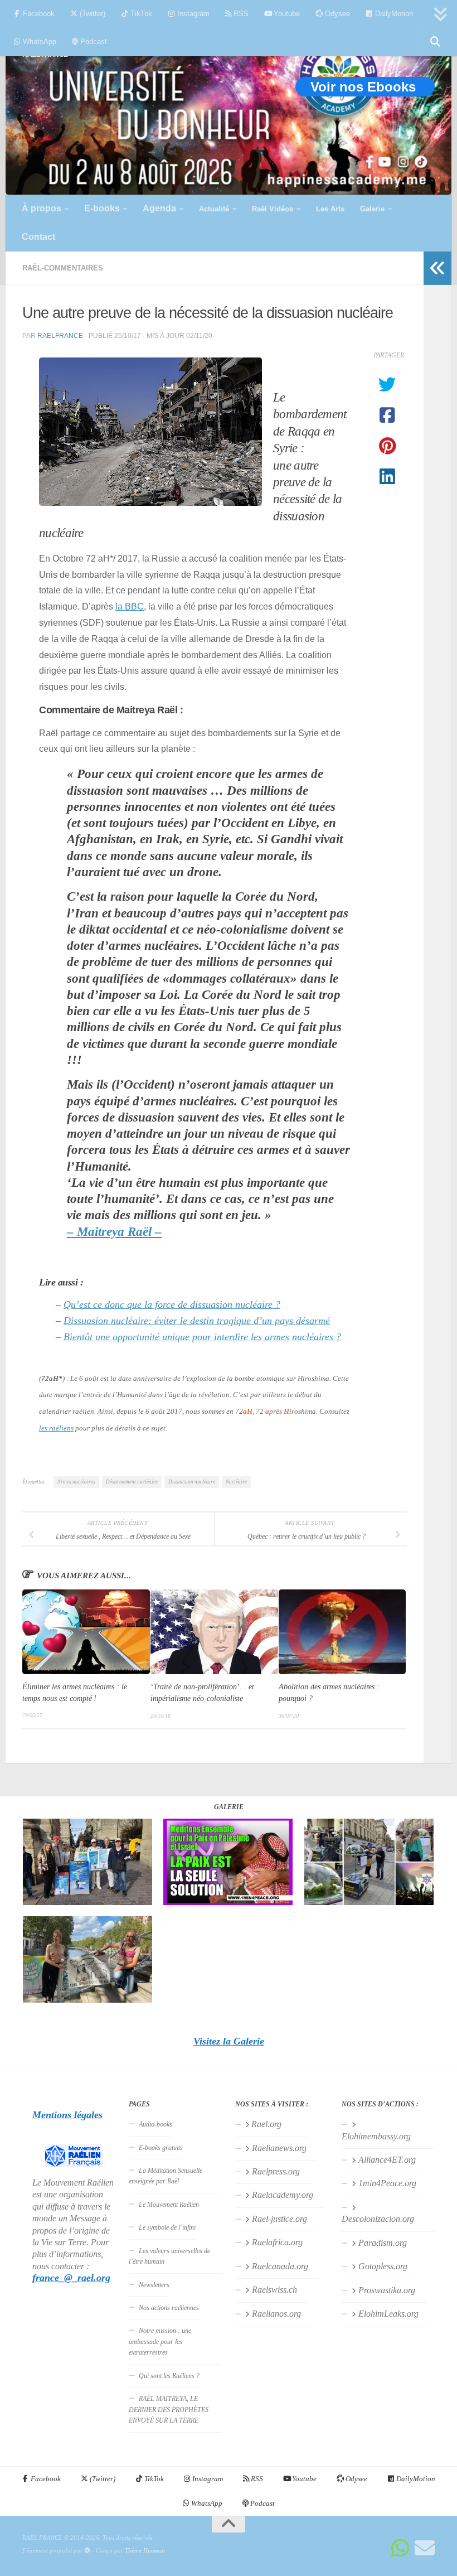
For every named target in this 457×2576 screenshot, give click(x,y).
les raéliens (56, 1428)
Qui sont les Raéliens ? (169, 2376)
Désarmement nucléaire (132, 1482)
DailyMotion (393, 14)
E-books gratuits (161, 2148)
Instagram (192, 14)
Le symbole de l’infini (167, 2227)
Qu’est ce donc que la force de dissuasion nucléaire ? (172, 1304)
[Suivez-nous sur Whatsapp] (400, 2548)
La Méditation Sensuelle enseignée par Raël (166, 2176)
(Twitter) (91, 14)
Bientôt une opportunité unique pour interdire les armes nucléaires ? (202, 1337)
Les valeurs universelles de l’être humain (169, 2256)
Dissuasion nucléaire (192, 1482)
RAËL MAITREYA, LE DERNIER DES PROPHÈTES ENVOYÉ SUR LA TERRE (169, 2410)
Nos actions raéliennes (169, 2308)
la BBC (130, 606)
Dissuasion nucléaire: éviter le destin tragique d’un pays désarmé (197, 1321)
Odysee (336, 14)
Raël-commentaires (63, 268)
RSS (240, 14)
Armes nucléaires (76, 1482)
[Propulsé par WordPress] (87, 2551)
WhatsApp (38, 42)
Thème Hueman (145, 2550)
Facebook (38, 14)
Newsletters (154, 2285)
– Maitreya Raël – (114, 1232)
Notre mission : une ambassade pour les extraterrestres (160, 2341)
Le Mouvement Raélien (169, 2205)
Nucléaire (236, 1482)
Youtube (286, 14)
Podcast (93, 42)
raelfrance (60, 335)
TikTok (140, 14)
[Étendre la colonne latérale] (437, 268)
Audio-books (155, 2124)
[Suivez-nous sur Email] (425, 2548)
